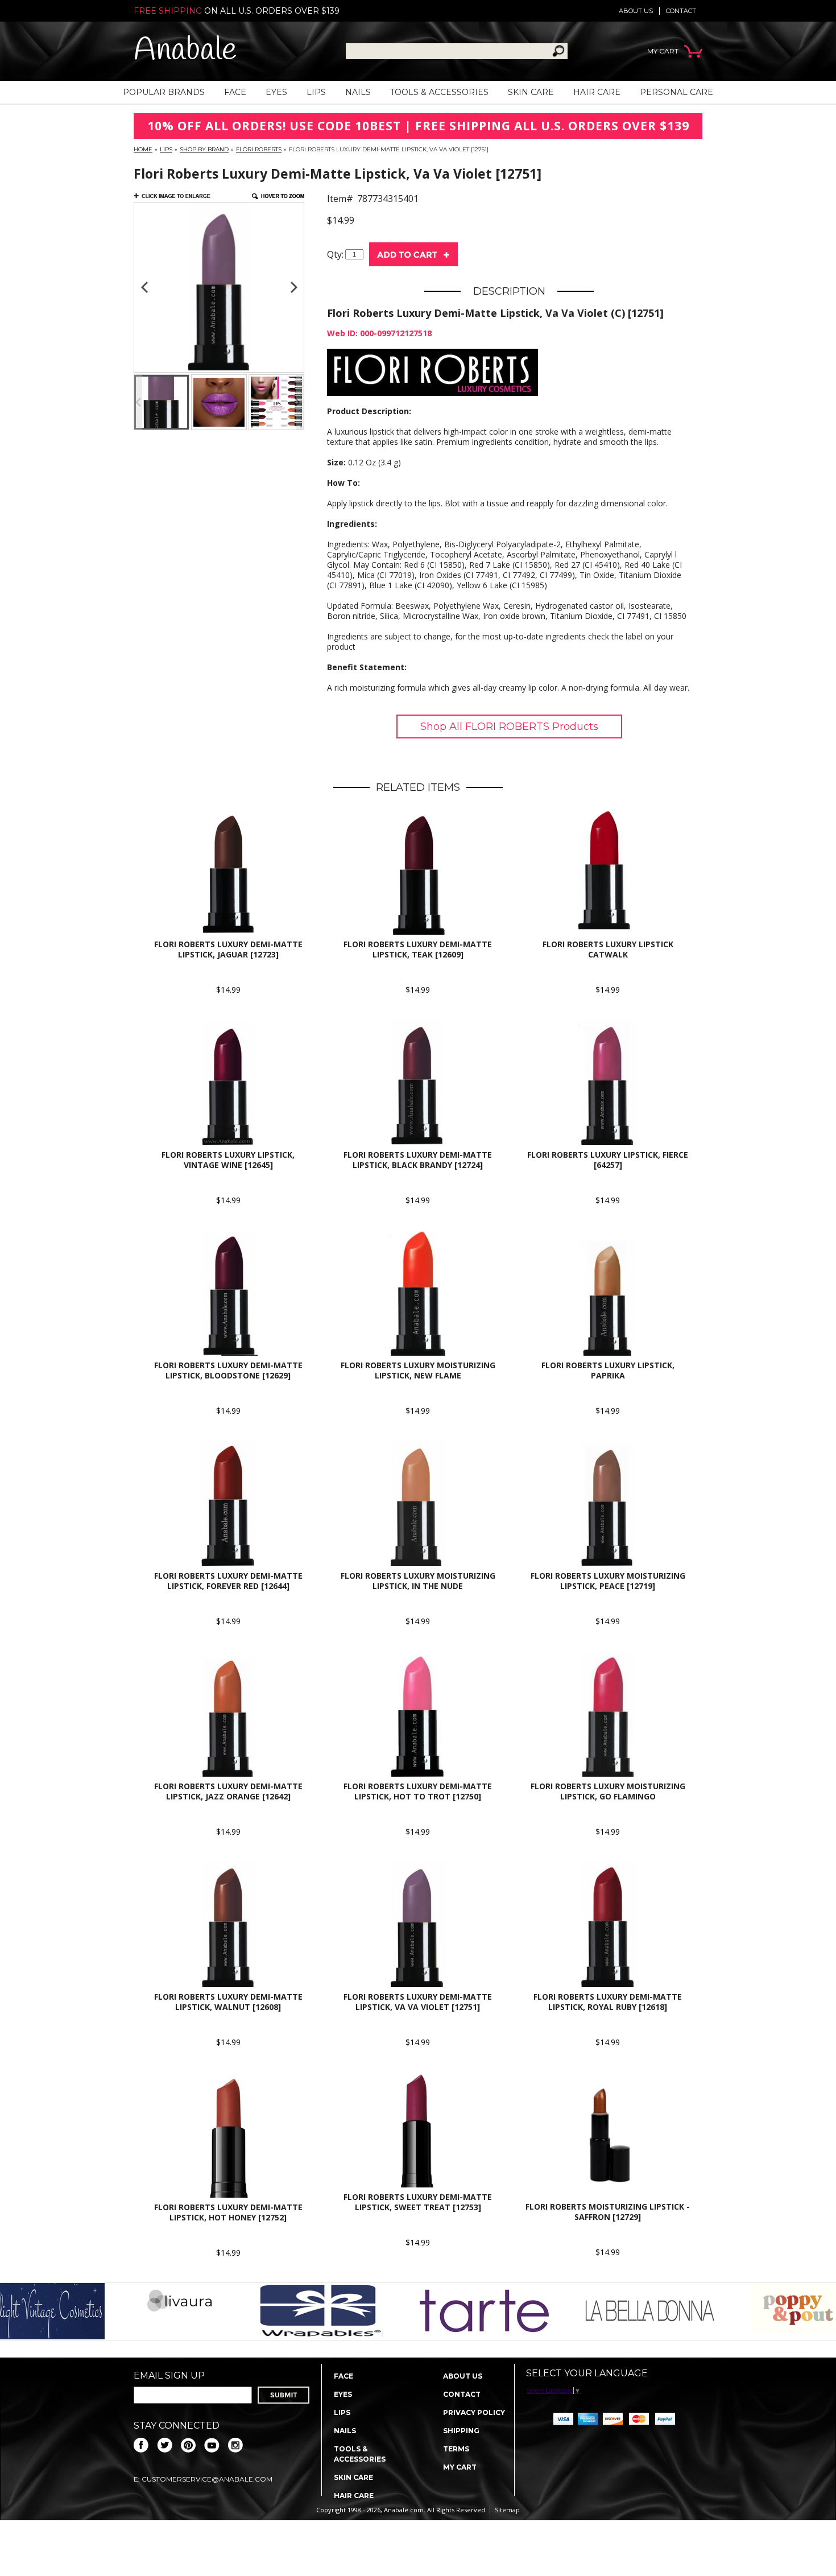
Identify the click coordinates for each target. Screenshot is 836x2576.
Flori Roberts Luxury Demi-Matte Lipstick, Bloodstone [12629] (228, 1370)
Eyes (276, 92)
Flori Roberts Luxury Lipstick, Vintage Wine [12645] (228, 1160)
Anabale (185, 51)
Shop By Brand (204, 149)
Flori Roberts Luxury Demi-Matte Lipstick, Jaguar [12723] (228, 949)
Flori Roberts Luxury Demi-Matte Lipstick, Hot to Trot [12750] (418, 1791)
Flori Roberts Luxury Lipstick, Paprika (608, 1370)
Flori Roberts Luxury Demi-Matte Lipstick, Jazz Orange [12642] (228, 1791)
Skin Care (531, 92)
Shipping (461, 2431)
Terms (456, 2449)
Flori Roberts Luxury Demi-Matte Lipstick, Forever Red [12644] (228, 1581)
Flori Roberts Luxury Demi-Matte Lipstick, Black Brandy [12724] (418, 1160)
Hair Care (597, 92)
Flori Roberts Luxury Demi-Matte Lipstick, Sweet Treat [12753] (418, 2202)
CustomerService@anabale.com (207, 2479)
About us (636, 11)
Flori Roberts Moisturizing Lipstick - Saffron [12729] (608, 2212)
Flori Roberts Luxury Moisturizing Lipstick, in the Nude (418, 1581)
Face (235, 92)
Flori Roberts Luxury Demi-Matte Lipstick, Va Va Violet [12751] (418, 2002)
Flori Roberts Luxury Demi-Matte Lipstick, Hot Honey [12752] (228, 2212)
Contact (681, 11)
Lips (316, 92)
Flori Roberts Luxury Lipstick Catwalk (608, 949)
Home (143, 149)
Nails (358, 92)
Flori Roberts (259, 149)
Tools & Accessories (439, 92)
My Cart (460, 2467)
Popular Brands (164, 92)
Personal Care (676, 92)
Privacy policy (474, 2412)
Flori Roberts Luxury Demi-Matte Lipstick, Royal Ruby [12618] (608, 2002)
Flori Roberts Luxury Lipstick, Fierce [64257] (608, 1160)
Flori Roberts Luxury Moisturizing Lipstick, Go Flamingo (608, 1791)
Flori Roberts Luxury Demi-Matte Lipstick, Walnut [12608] (228, 2002)
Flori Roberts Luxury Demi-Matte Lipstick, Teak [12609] (418, 949)
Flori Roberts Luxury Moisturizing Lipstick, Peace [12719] (608, 1581)
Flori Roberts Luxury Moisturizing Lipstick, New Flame (418, 1370)
